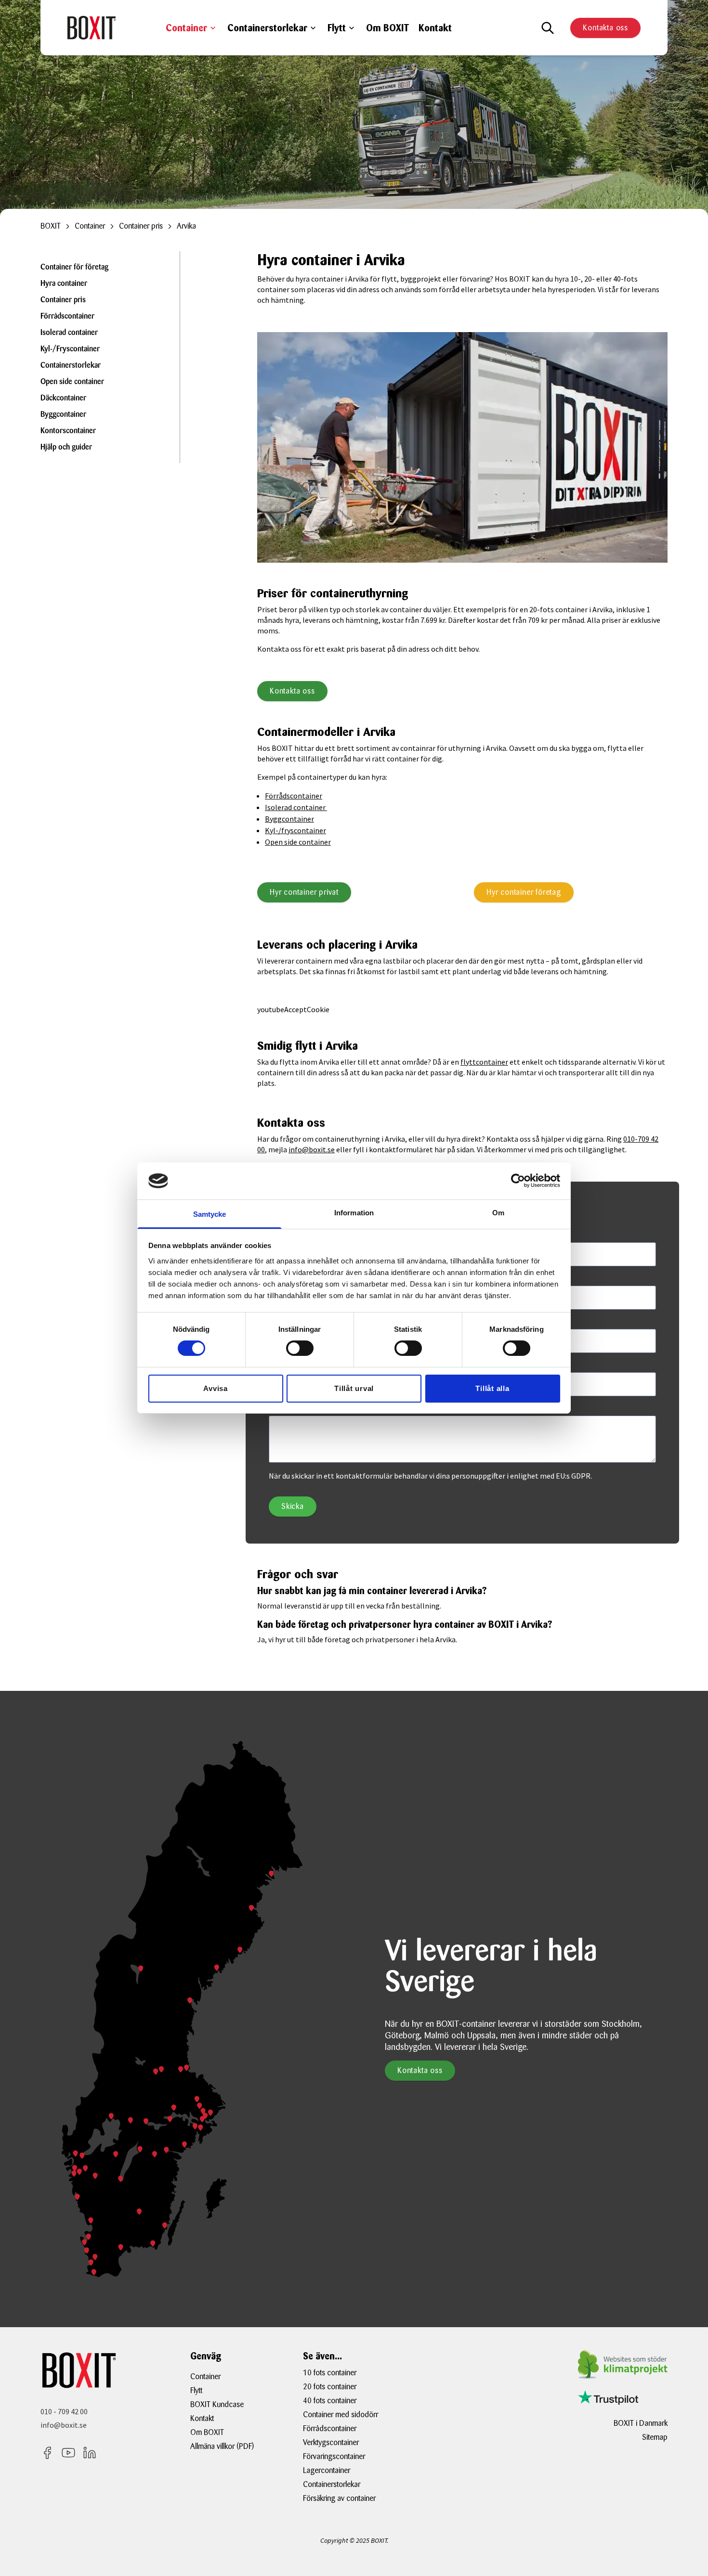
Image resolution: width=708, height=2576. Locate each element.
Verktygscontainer (331, 2442)
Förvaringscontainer (334, 2456)
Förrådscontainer (67, 317)
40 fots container (330, 2401)
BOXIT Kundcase (217, 2404)
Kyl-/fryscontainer (295, 830)
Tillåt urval (354, 1388)
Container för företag (74, 268)
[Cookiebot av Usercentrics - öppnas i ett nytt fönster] (518, 1181)
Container (186, 28)
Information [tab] (354, 1213)
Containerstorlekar (267, 28)
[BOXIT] (92, 27)
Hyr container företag (524, 892)
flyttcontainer (484, 1062)
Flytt (337, 28)
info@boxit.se (312, 1149)
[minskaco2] (623, 2364)
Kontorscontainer (68, 431)
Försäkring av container (339, 2498)
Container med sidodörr (341, 2415)
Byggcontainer (63, 415)
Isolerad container (69, 333)
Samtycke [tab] (210, 1214)
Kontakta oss (605, 28)
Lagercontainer (327, 2470)
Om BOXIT (387, 28)
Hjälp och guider (66, 448)
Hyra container (64, 284)
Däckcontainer (63, 399)
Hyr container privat (304, 892)
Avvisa (216, 1388)
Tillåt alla (492, 1388)
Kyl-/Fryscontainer (70, 349)
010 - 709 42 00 (64, 2411)
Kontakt (435, 28)
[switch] (300, 1348)
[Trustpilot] (608, 2398)
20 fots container (330, 2387)
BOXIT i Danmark (641, 2423)
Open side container (72, 382)
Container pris (63, 300)
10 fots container (330, 2373)
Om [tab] (498, 1213)
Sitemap (655, 2437)
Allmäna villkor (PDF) (222, 2446)
